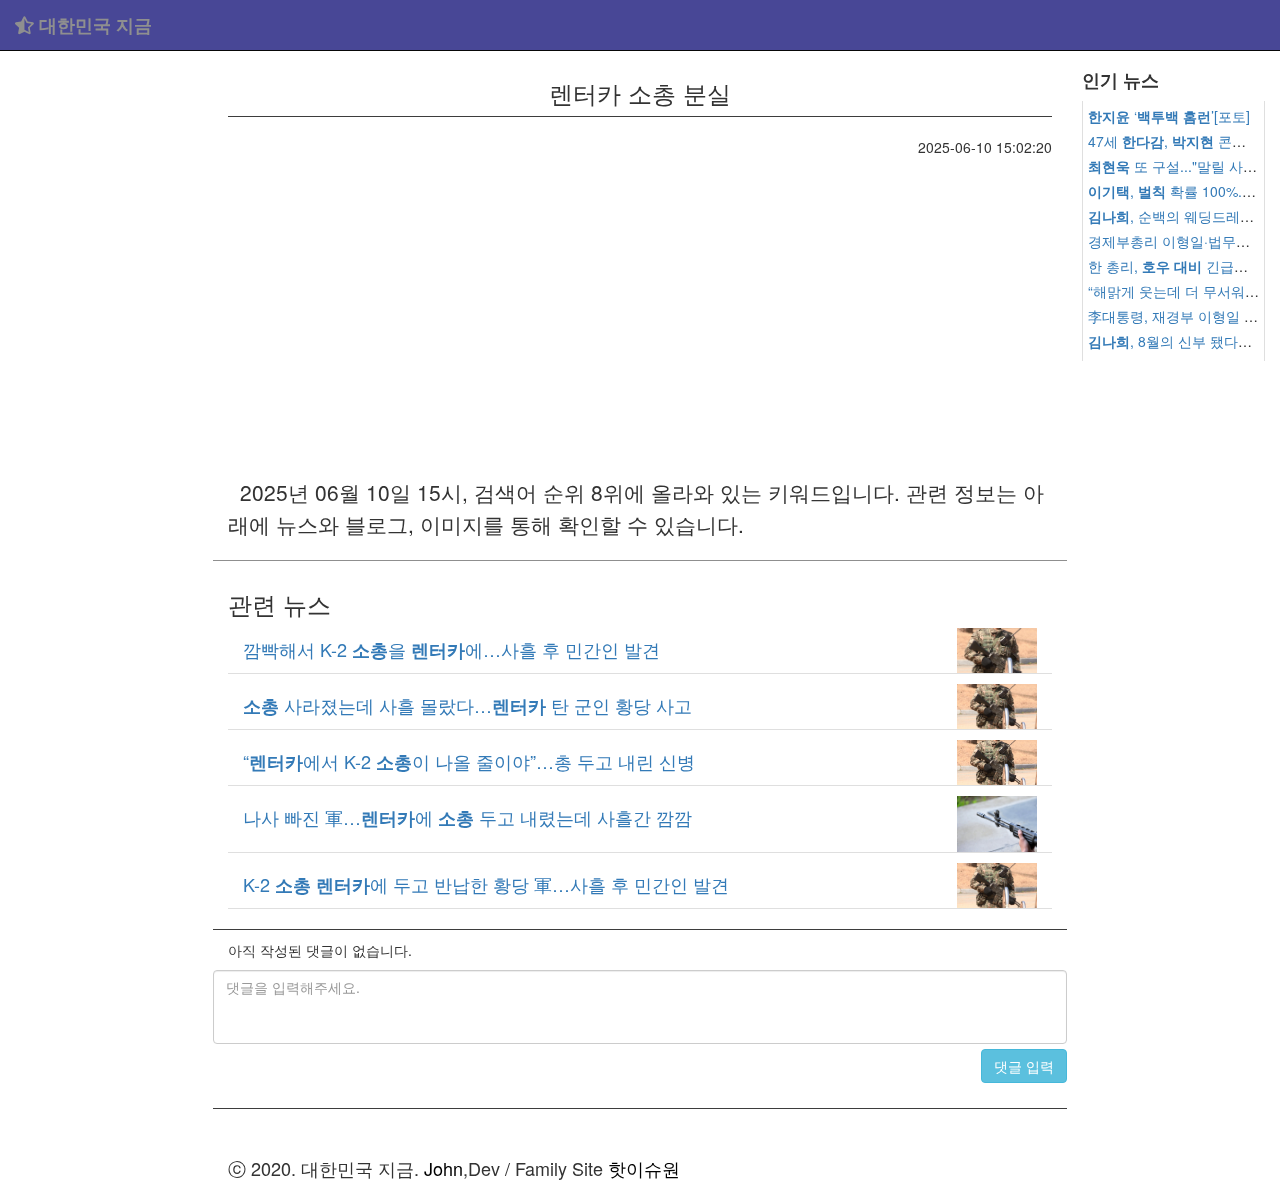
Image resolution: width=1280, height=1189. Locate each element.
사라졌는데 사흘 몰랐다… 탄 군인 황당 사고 (467, 705)
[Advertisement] (106, 360)
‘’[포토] (1169, 116)
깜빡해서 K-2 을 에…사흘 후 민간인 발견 (451, 649)
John (443, 1168)
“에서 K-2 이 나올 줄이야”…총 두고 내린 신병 (469, 761)
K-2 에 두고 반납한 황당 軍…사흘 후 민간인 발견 (486, 884)
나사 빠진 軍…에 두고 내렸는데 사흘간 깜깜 (467, 817)
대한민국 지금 (93, 25)
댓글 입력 (1024, 1066)
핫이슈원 (644, 1168)
